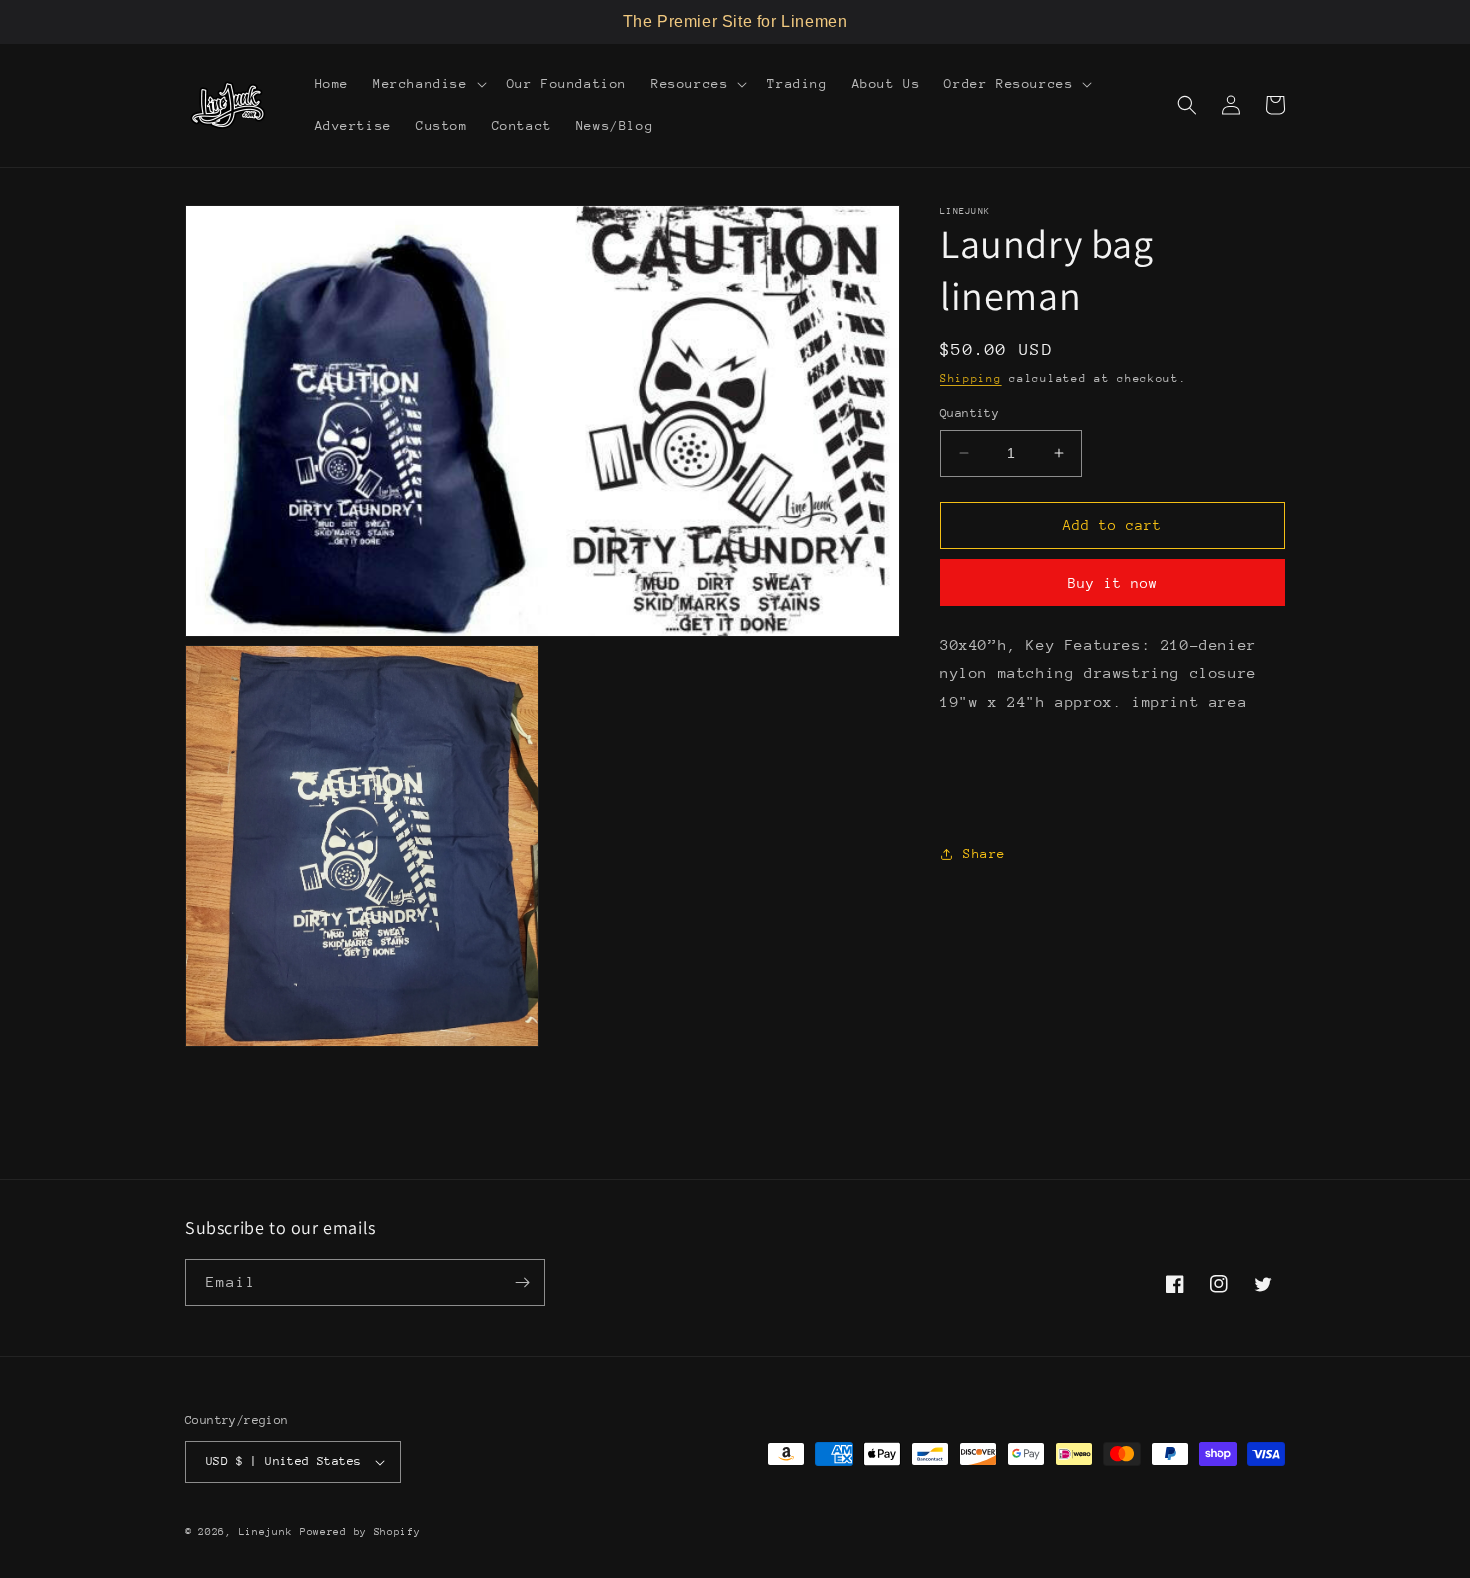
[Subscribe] (522, 1282)
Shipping (971, 378)
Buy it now (1113, 583)
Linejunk (266, 1532)
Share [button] (984, 853)
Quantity (969, 413)
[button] (428, 84)
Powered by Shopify (360, 1532)
